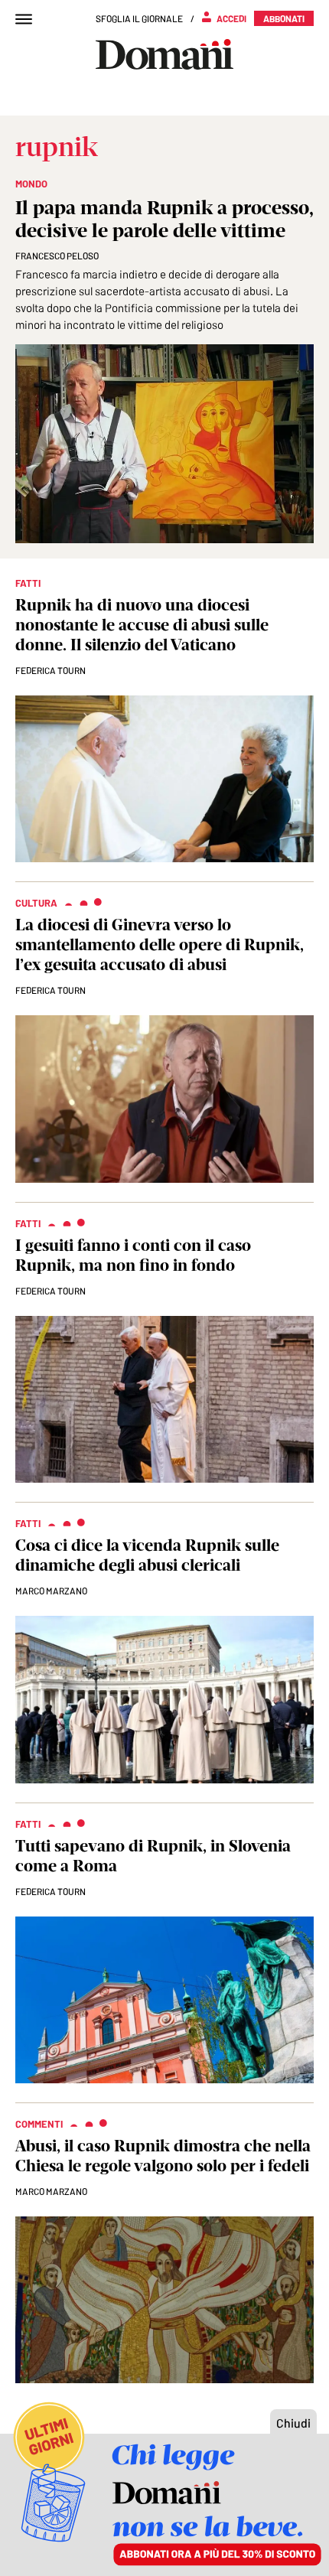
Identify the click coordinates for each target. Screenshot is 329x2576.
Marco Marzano (51, 1591)
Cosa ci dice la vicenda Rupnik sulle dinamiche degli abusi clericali (147, 1555)
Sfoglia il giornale (139, 18)
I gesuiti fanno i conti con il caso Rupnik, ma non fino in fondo (133, 1255)
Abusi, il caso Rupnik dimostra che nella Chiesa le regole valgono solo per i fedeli (163, 2156)
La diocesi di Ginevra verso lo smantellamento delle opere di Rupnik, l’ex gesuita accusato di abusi (160, 944)
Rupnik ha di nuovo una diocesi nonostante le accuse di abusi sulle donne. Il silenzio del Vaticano (142, 625)
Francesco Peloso (57, 256)
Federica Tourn (50, 670)
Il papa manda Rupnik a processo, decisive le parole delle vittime (164, 219)
